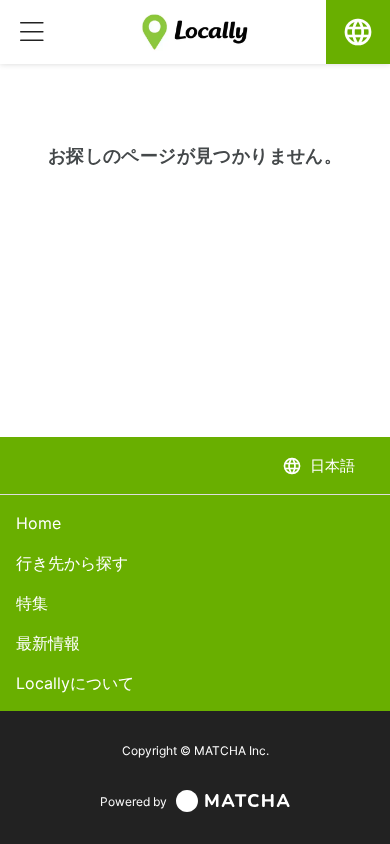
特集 (32, 603)
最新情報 (48, 643)
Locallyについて (75, 683)
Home (38, 523)
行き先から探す (72, 563)
